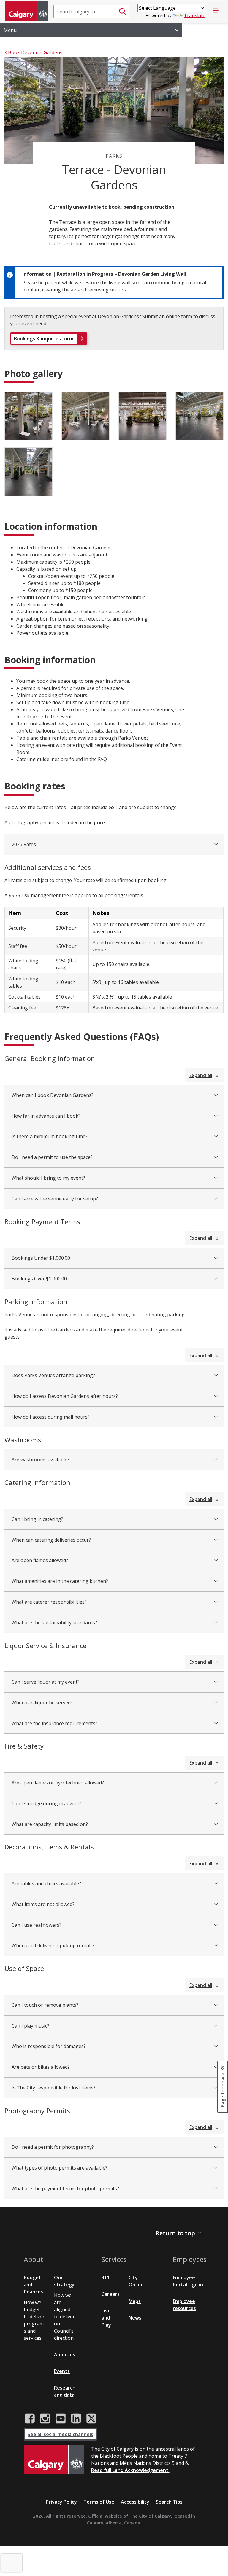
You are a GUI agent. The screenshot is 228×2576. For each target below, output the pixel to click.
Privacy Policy (61, 2502)
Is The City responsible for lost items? (54, 2088)
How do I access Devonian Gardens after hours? (65, 1396)
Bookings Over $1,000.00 (39, 1279)
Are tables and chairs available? (46, 1883)
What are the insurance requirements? (54, 1723)
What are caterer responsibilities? (49, 1602)
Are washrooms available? (41, 1460)
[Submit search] (123, 12)
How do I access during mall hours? (51, 1417)
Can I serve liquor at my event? (46, 1682)
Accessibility (135, 2502)
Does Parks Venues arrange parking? (53, 1375)
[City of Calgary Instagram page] (45, 2419)
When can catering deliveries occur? (51, 1540)
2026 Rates (24, 844)
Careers (111, 2294)
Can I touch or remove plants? (45, 2005)
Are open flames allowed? (40, 1560)
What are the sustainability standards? (54, 1623)
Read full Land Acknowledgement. (130, 2470)
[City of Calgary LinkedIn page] (76, 2419)
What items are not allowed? (43, 1904)
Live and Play (106, 2318)
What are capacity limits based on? (50, 1824)
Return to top (175, 2233)
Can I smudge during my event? (46, 1803)
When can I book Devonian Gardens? (53, 1095)
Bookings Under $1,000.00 (41, 1258)
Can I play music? (30, 2026)
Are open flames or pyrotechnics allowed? (58, 1783)
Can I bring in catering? (37, 1519)
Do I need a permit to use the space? (52, 1157)
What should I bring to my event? (48, 1178)
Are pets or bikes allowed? (41, 2067)
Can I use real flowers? (37, 1925)
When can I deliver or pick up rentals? (53, 1945)
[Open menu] (216, 12)
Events (62, 2371)
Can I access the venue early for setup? (55, 1199)
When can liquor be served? (42, 1703)
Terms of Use (99, 2502)
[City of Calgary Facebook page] (30, 2419)
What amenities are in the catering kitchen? (60, 1581)
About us (65, 2355)
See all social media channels (60, 2434)
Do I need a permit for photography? (53, 2147)
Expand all (201, 1075)
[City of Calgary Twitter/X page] (91, 2419)
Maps (135, 2301)
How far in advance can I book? (46, 1116)
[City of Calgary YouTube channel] (61, 2419)
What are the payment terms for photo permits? (65, 2189)
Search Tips (169, 2502)
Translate (195, 15)
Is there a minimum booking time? (50, 1136)
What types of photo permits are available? (60, 2168)
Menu (10, 30)
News (135, 2318)
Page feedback (223, 2090)
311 (106, 2277)
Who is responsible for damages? (49, 2046)
